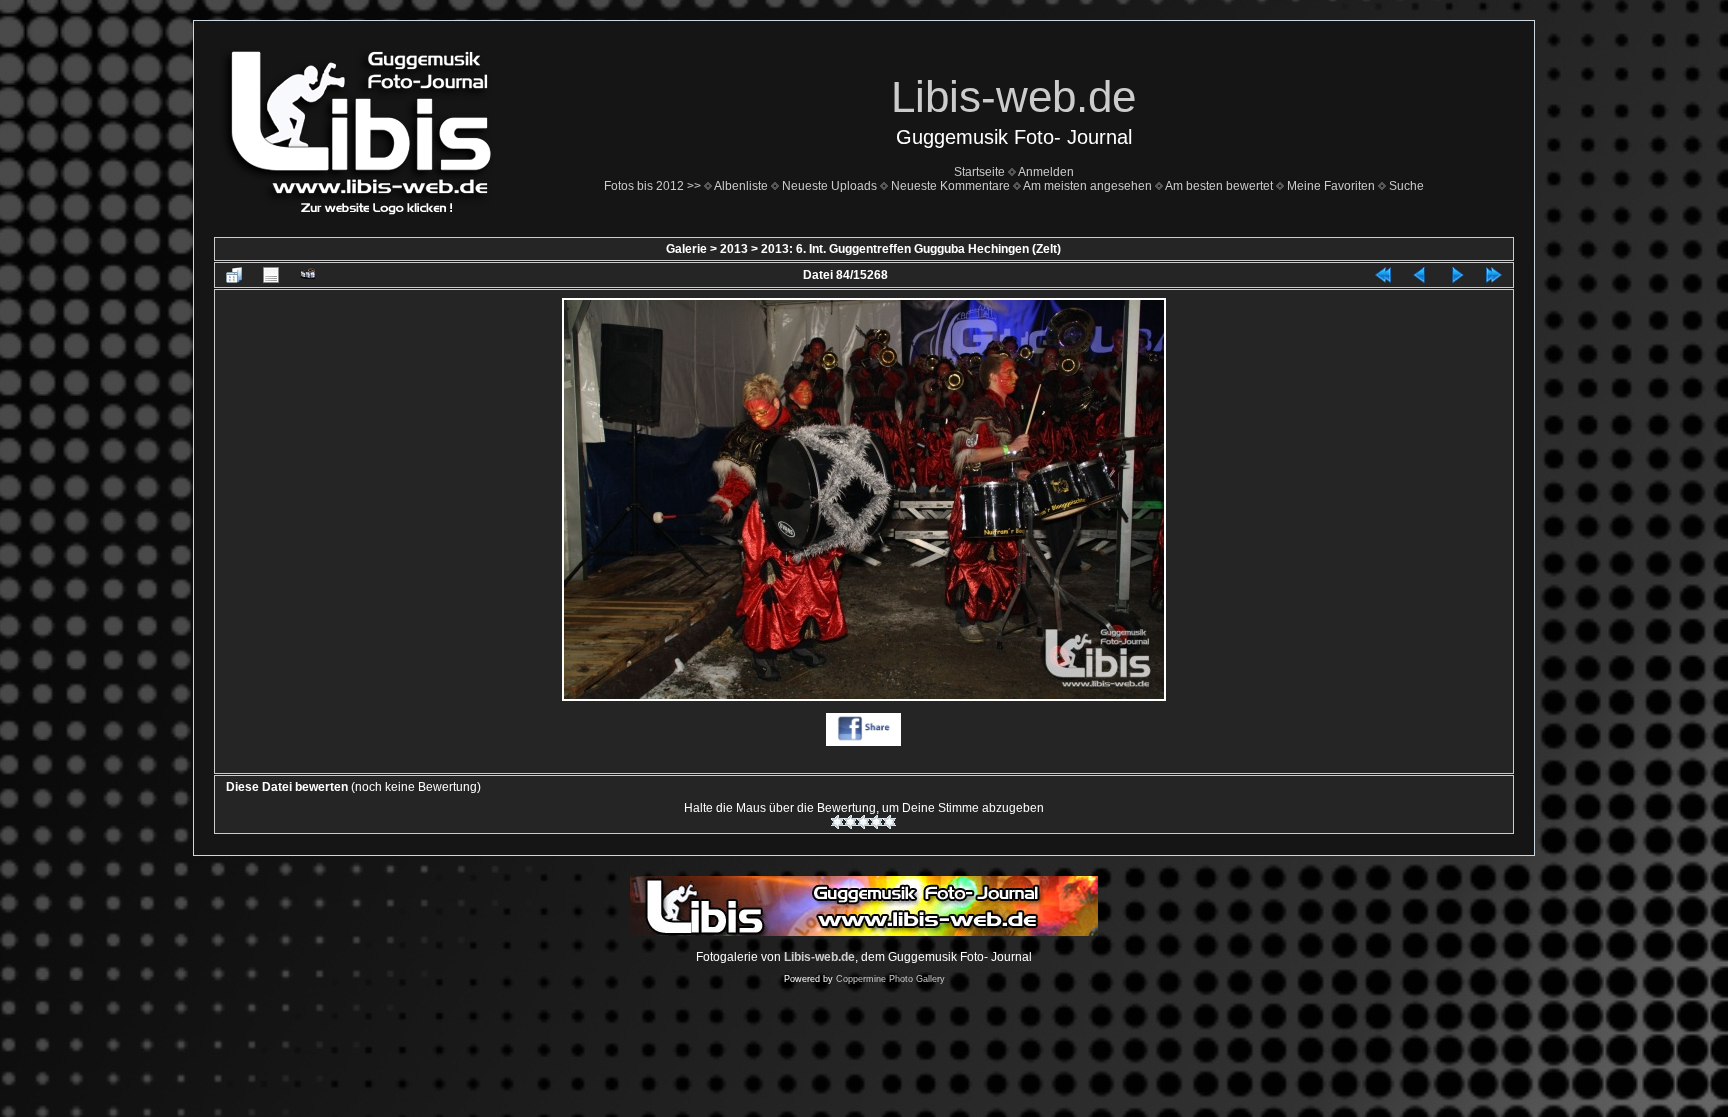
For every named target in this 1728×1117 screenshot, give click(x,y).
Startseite (979, 172)
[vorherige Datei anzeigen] (1420, 275)
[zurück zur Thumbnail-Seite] (234, 275)
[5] (889, 822)
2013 (734, 249)
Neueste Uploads (829, 186)
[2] (850, 822)
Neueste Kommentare (950, 186)
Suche (1406, 186)
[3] (863, 822)
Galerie (686, 249)
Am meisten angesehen (1087, 186)
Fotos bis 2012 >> (652, 186)
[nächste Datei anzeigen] (1457, 275)
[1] (837, 822)
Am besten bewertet (1219, 186)
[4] (876, 822)
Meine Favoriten (1331, 186)
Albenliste (741, 186)
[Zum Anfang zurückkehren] (1383, 275)
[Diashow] (308, 275)
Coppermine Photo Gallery (890, 979)
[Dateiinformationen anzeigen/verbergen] (271, 275)
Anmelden (1046, 172)
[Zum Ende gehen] (1494, 275)
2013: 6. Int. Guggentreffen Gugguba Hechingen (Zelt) (911, 249)
